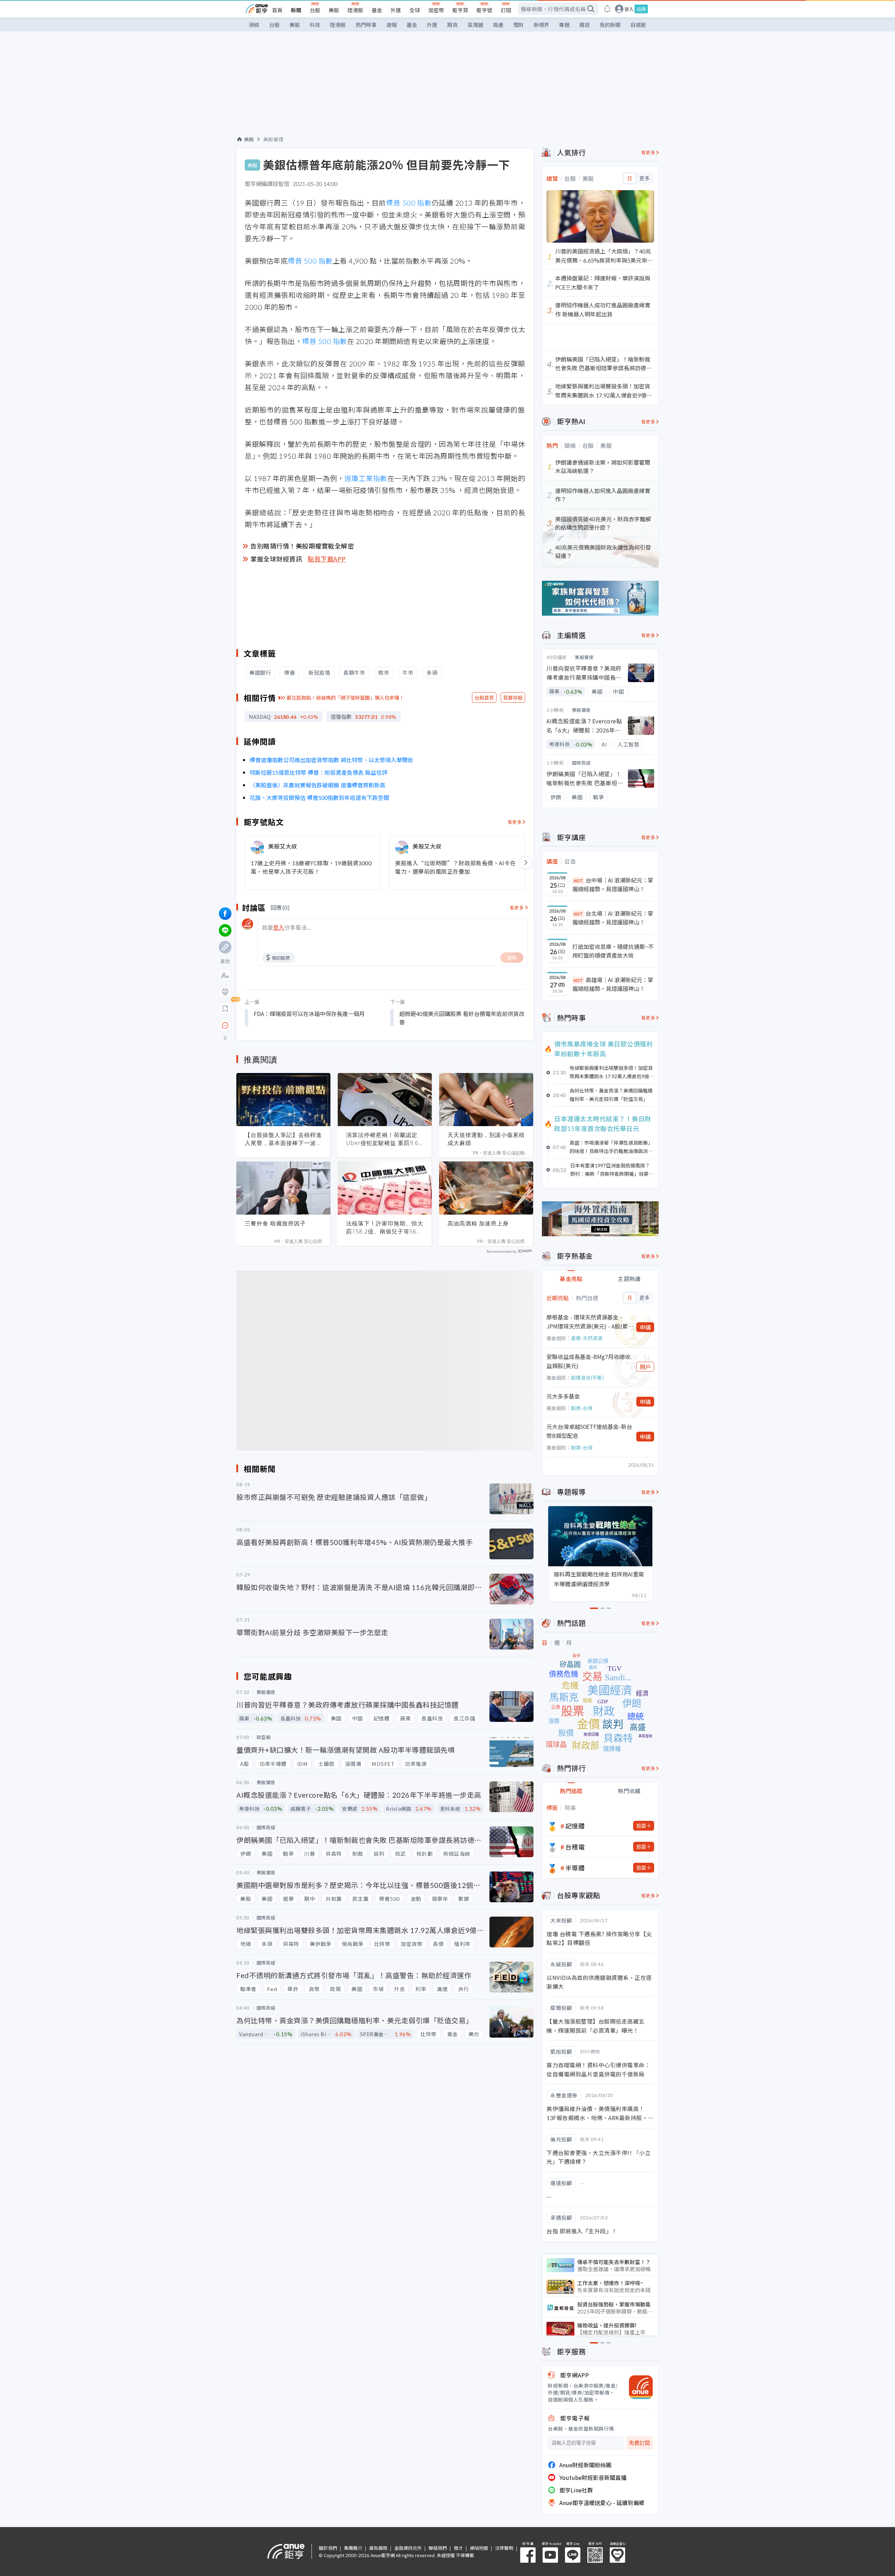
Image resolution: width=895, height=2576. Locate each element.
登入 (629, 9)
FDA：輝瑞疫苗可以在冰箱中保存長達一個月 (309, 1014)
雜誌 (585, 25)
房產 (498, 25)
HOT (578, 881)
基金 (377, 10)
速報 (392, 25)
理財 (518, 25)
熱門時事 (366, 25)
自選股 (638, 25)
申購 (645, 1327)
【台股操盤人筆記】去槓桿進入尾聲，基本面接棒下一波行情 (283, 1139)
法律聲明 (504, 2548)
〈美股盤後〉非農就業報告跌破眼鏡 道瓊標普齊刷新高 (317, 785)
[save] (225, 1009)
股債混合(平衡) (587, 1378)
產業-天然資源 (587, 1338)
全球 (415, 10)
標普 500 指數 (409, 203)
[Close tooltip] (284, 1025)
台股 (315, 10)
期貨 (452, 25)
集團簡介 (353, 2548)
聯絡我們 (438, 2548)
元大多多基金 (563, 1396)
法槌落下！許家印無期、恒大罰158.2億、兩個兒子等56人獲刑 (385, 1228)
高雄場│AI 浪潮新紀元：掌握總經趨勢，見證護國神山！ (613, 984)
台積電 (575, 1847)
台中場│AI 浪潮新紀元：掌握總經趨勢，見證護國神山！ (613, 885)
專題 (564, 25)
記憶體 (575, 1826)
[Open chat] (225, 1026)
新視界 (541, 25)
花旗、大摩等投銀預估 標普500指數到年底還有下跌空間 (320, 797)
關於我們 (328, 2548)
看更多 (515, 822)
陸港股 (355, 10)
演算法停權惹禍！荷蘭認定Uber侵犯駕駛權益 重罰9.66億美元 (384, 1139)
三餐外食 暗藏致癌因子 (275, 1223)
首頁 (277, 10)
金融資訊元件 (408, 2548)
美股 (334, 10)
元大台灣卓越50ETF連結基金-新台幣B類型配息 (589, 1431)
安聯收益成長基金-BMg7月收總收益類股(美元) (588, 1361)
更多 (645, 178)
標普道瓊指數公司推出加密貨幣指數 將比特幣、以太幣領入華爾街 (331, 760)
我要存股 (513, 697)
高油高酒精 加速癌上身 (478, 1223)
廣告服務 (378, 2548)
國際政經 (581, 763)
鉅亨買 (460, 10)
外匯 (396, 10)
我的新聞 (610, 25)
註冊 (641, 9)
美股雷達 (273, 139)
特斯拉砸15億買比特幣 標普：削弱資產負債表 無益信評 (318, 772)
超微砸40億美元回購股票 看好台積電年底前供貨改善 (462, 1018)
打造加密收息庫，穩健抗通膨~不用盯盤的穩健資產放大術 (613, 951)
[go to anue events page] (607, 9)
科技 (315, 25)
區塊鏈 (475, 25)
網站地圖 (479, 2548)
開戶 (645, 1367)
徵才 (458, 2548)
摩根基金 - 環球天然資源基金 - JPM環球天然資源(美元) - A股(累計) (587, 1322)
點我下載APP (327, 559)
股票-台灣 (582, 1408)
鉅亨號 (484, 10)
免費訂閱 (639, 2443)
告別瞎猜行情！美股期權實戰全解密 (302, 546)
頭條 (254, 25)
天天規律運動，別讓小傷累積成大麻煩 (486, 1139)
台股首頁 (484, 697)
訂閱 (506, 10)
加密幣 (436, 10)
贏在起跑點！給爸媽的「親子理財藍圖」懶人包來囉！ (345, 697)
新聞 (296, 10)
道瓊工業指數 (366, 478)
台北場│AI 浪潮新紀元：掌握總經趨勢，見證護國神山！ (613, 918)
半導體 (575, 1868)
